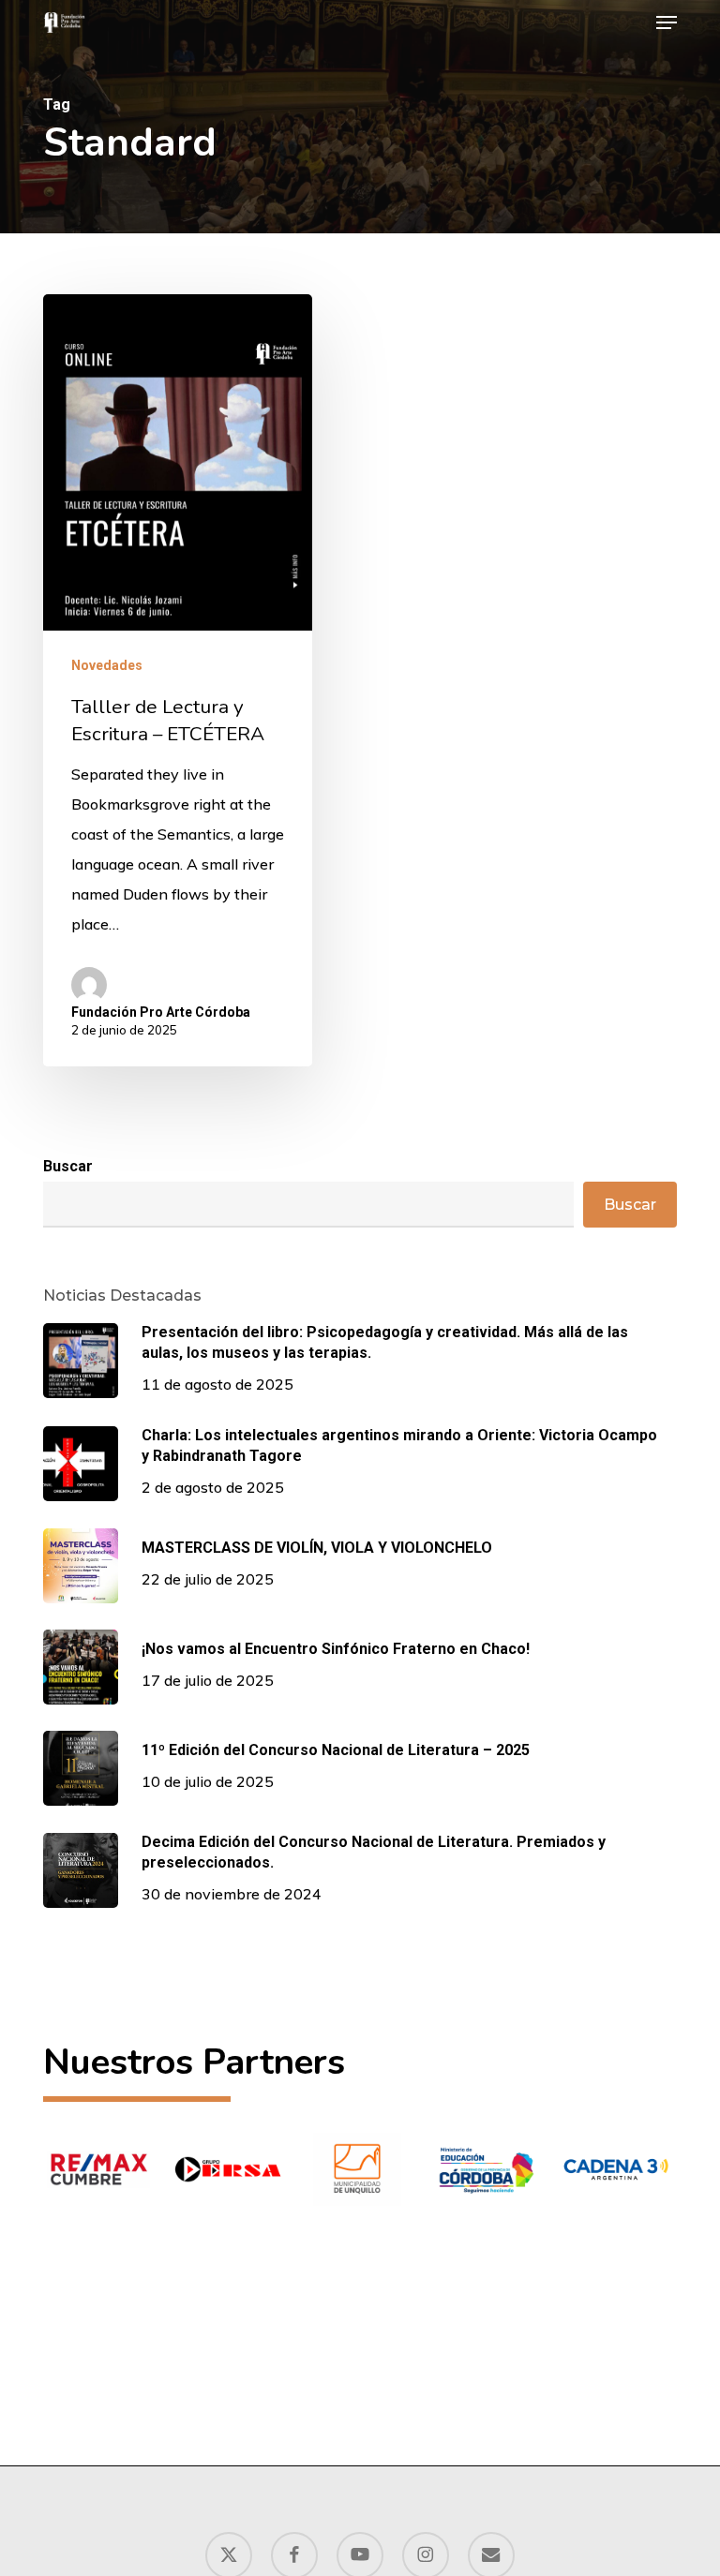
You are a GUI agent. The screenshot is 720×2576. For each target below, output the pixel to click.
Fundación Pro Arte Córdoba (161, 1012)
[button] (667, 22)
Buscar (68, 1166)
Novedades (107, 665)
